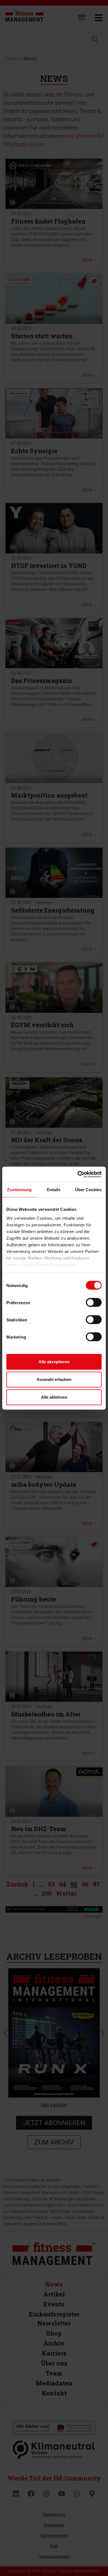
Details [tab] (54, 1190)
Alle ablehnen (54, 1397)
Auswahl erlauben (54, 1379)
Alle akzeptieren (54, 1362)
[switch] (94, 1303)
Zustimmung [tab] (19, 1190)
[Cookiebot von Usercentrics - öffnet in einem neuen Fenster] (78, 1174)
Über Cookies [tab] (88, 1190)
